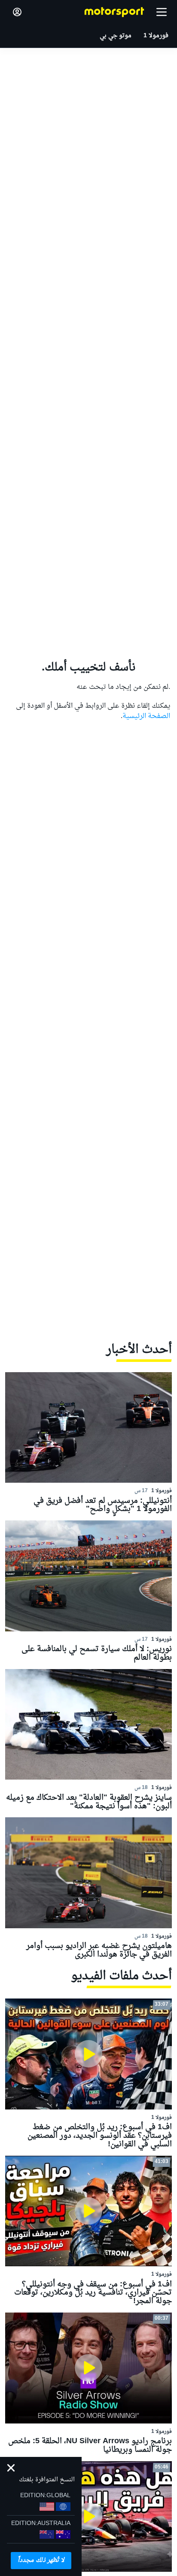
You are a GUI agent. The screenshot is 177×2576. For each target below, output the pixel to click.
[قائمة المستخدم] (17, 12)
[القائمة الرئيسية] (162, 12)
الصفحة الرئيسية (146, 716)
